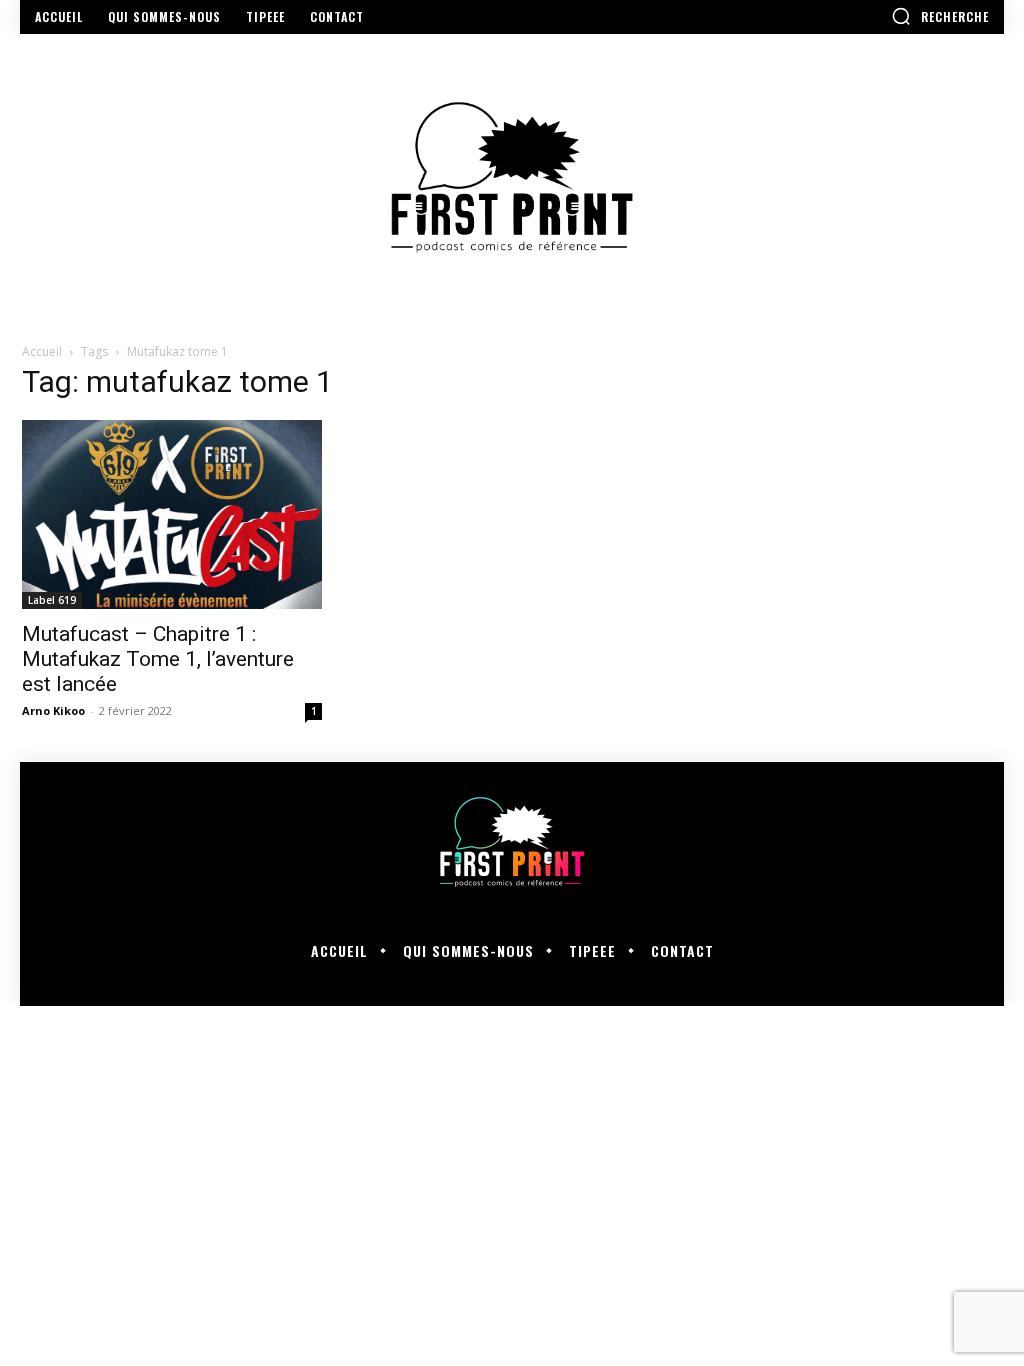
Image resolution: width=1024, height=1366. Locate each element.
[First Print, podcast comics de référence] (512, 177)
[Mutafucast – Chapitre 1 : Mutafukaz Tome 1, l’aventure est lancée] (172, 514)
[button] (940, 16)
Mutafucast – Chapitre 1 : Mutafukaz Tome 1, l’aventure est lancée (158, 659)
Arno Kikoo (53, 710)
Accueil (42, 351)
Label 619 (52, 600)
